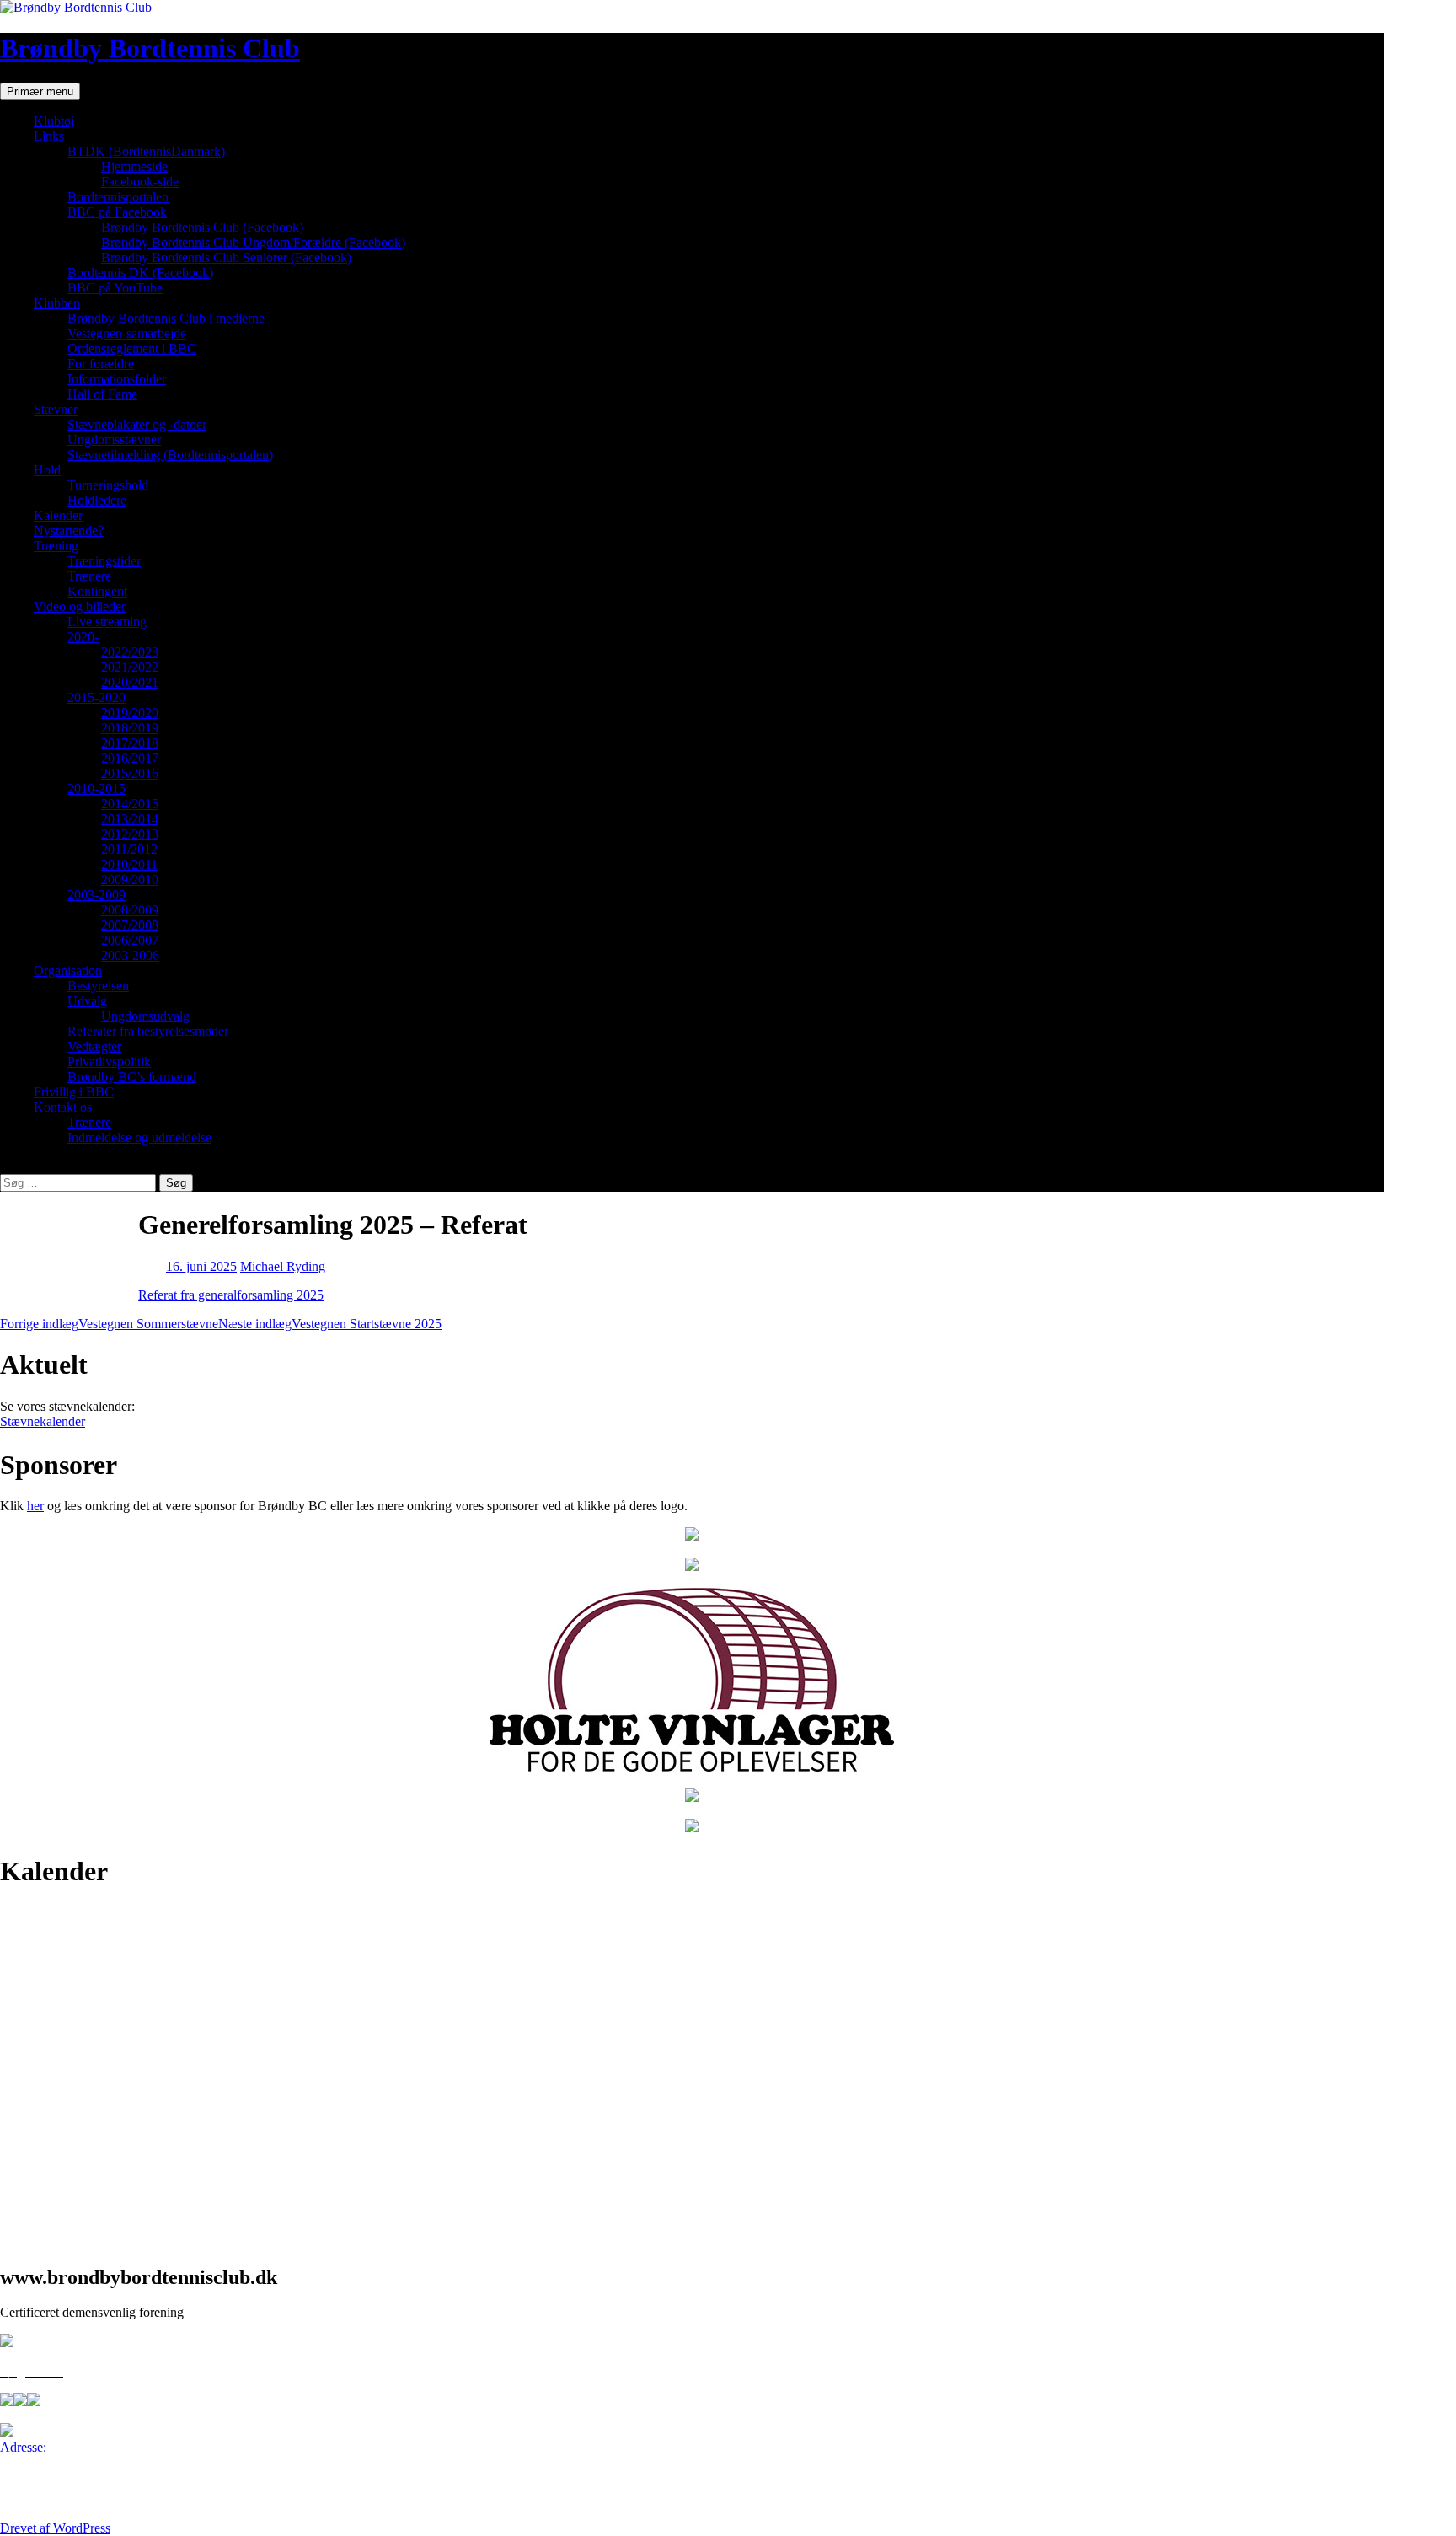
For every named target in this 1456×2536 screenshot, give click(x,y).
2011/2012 (129, 849)
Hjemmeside (134, 166)
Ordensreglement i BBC (132, 348)
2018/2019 (130, 728)
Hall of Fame (102, 394)
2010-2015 (96, 788)
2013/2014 (130, 819)
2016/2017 (130, 758)
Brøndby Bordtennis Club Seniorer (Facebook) (226, 257)
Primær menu (40, 91)
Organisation (68, 970)
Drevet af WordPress (55, 2528)
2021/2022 (130, 667)
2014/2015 (130, 804)
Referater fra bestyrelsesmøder (148, 1031)
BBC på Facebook (117, 212)
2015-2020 (96, 697)
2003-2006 (130, 955)
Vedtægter (94, 1046)
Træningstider (104, 561)
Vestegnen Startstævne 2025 (330, 1324)
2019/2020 (130, 713)
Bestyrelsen (98, 986)
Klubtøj (54, 121)
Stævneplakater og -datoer (137, 424)
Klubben (57, 303)
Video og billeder (80, 606)
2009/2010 (130, 879)
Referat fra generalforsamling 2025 (231, 1295)
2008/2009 (130, 910)
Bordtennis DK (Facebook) (140, 273)
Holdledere (97, 500)
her (35, 1506)
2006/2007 (130, 940)
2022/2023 (130, 652)
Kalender (58, 515)
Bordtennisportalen (118, 197)
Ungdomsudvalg (145, 1016)
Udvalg (87, 1001)
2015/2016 (130, 773)
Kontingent (97, 591)
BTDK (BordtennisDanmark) (146, 151)
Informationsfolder (117, 379)
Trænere (89, 576)
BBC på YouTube (115, 288)
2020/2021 (130, 682)
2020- (83, 637)
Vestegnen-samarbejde (127, 333)
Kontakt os (63, 1107)
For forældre (101, 364)
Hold (47, 470)
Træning (56, 546)
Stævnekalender (43, 1421)
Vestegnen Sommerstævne (109, 1324)
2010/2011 (129, 864)
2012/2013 (130, 834)
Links (49, 136)
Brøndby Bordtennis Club (150, 48)
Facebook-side (140, 182)
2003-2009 (96, 895)
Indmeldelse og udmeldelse (139, 1137)
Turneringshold (108, 485)
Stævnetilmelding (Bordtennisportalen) (170, 455)
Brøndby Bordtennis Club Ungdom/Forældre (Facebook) (253, 242)
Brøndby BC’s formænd (132, 1077)
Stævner (56, 409)
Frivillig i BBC (74, 1092)
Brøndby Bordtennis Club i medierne (166, 318)
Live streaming (107, 622)
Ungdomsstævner (114, 440)
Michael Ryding (283, 1266)
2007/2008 (130, 925)
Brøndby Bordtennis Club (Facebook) (202, 227)
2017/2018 (130, 743)
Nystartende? (69, 531)
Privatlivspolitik (109, 1062)
